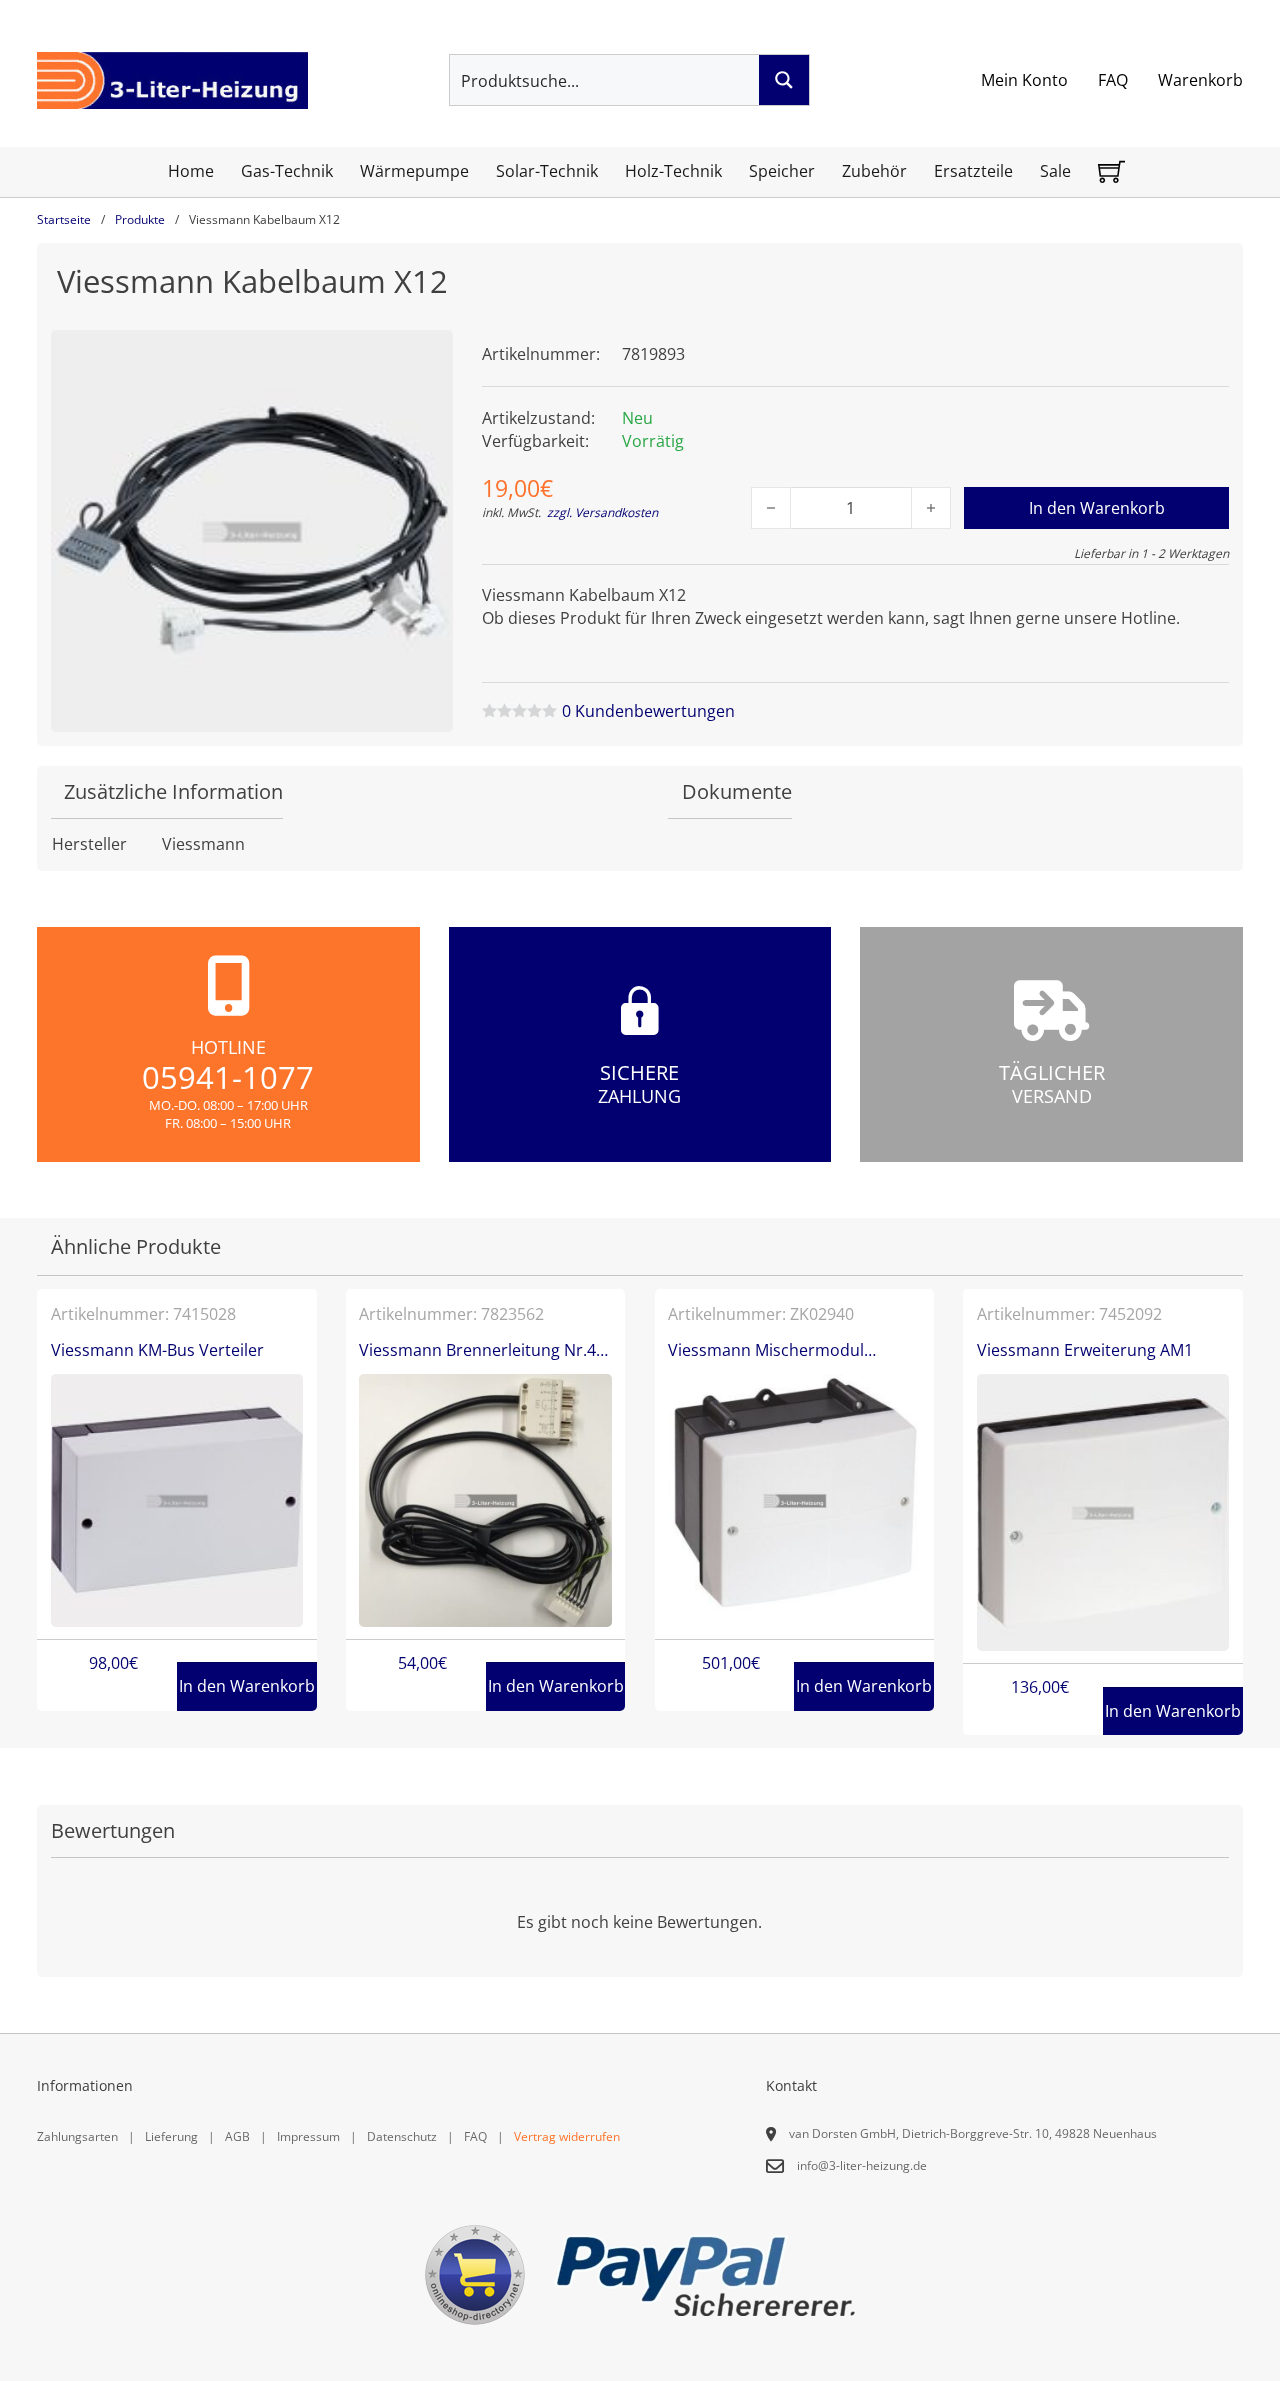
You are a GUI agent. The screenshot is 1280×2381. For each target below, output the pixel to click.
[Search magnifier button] (784, 80)
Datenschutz (402, 2136)
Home (191, 171)
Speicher (782, 171)
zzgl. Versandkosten (602, 512)
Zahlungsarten (77, 2136)
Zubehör (874, 171)
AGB (237, 2136)
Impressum (308, 2136)
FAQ (1113, 80)
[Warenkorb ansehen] (1111, 171)
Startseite (64, 219)
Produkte (140, 219)
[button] (426, 357)
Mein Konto (1024, 80)
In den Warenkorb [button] (247, 1686)
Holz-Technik (673, 171)
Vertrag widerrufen (567, 2136)
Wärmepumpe (414, 171)
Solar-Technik (547, 171)
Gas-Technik (287, 171)
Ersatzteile (973, 171)
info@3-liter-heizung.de (862, 2165)
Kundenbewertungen (648, 711)
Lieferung (171, 2136)
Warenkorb (1200, 80)
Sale (1055, 171)
